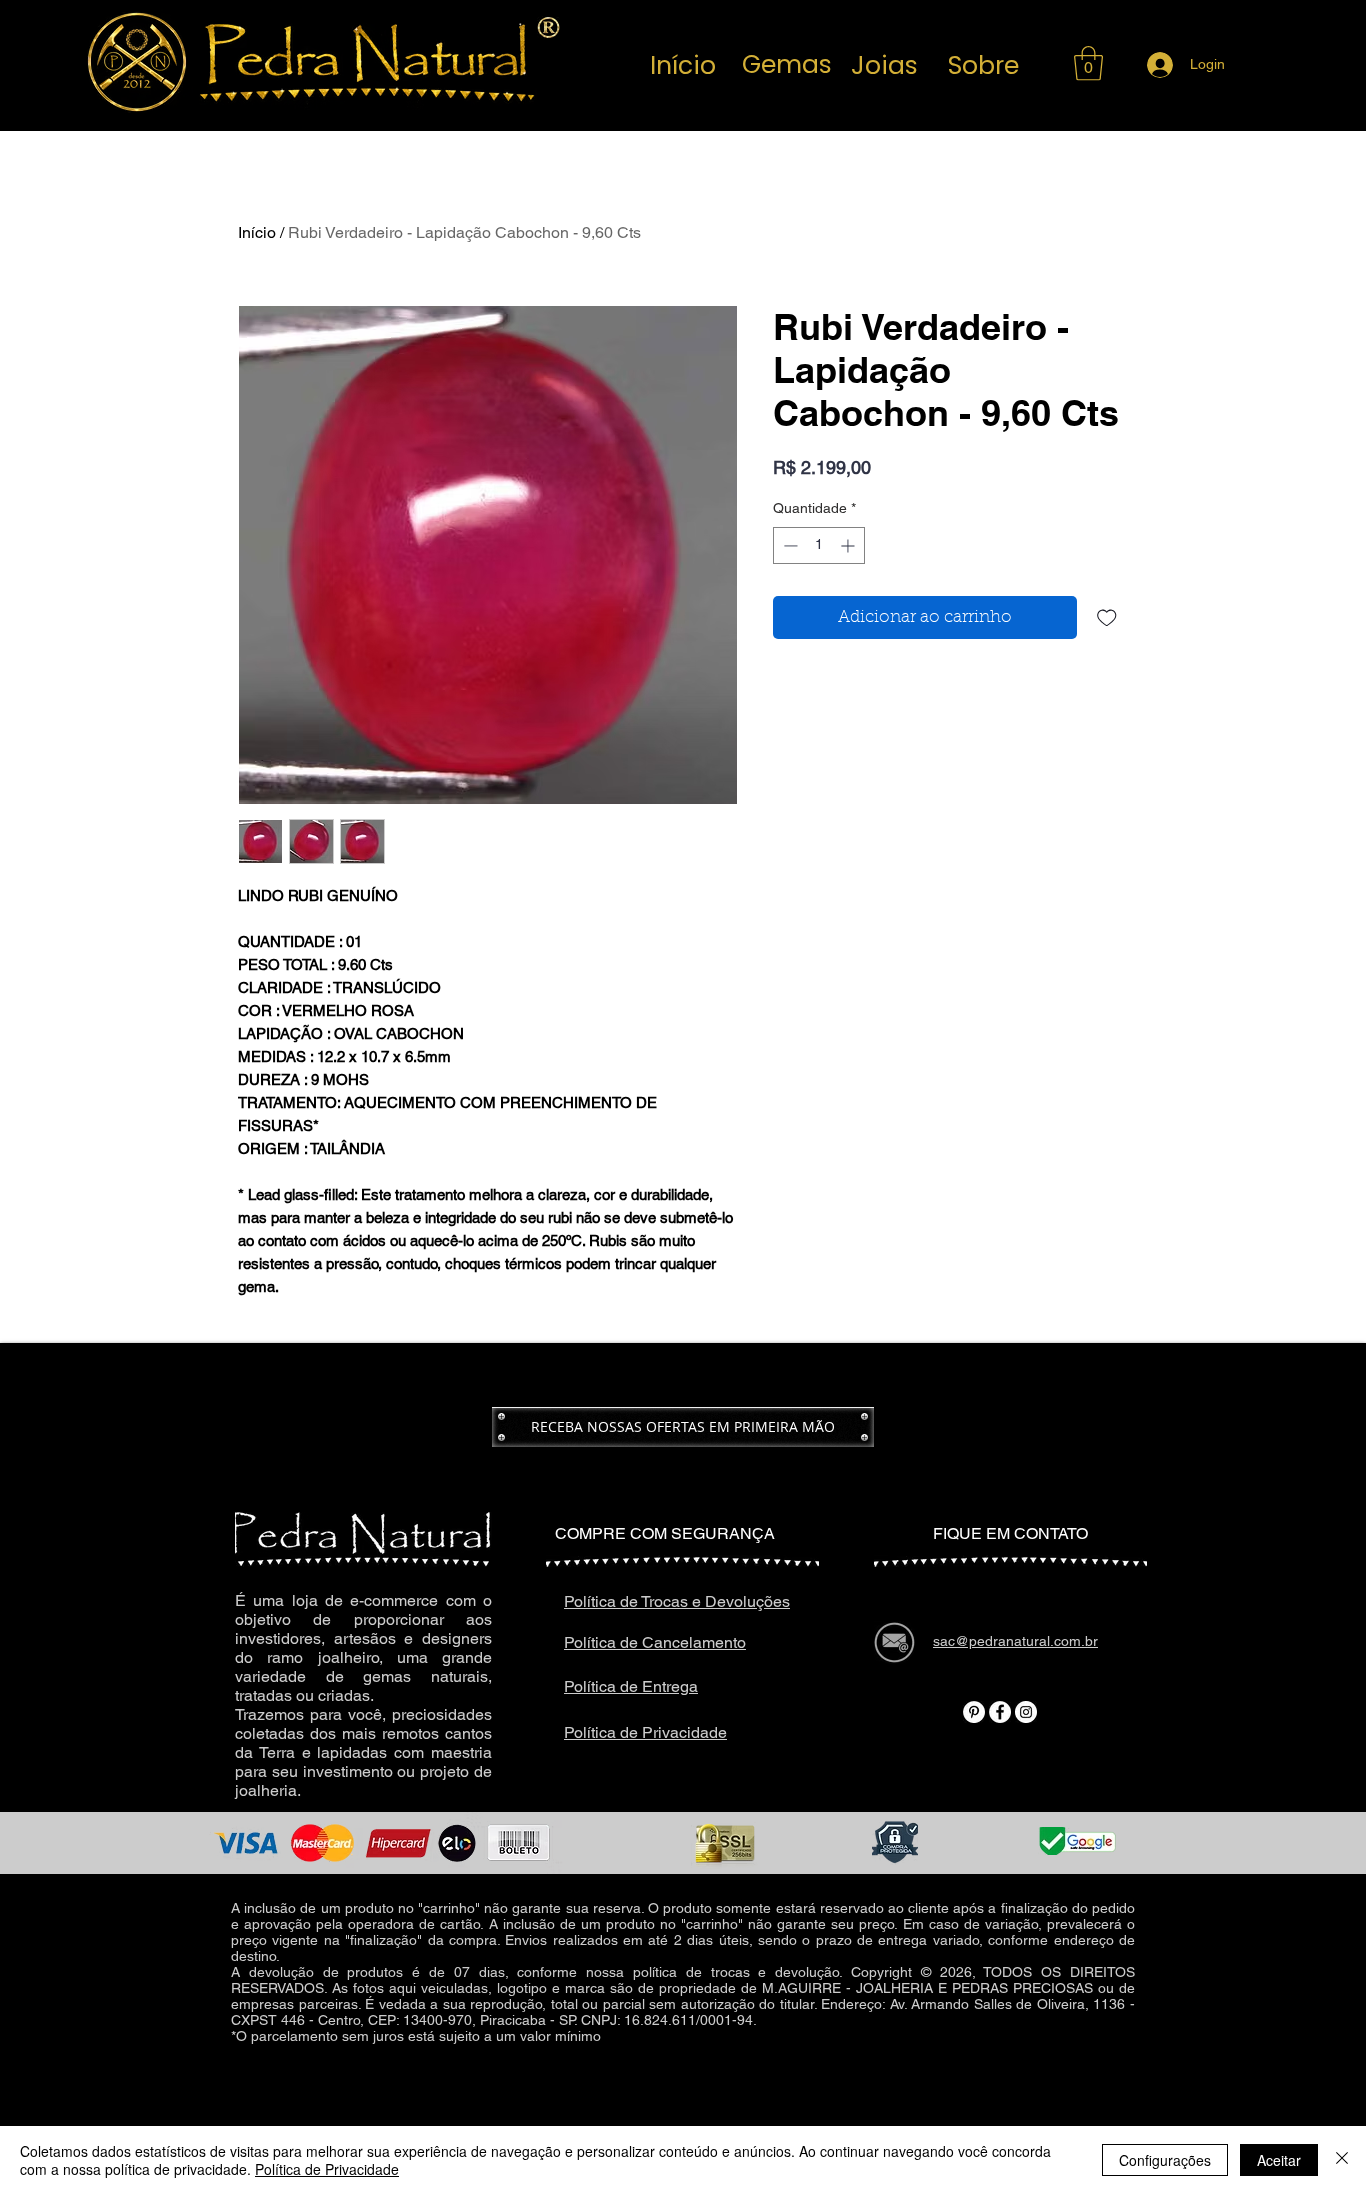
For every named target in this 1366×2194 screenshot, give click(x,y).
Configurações (1165, 2160)
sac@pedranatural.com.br (879, 2098)
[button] (1088, 63)
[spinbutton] (819, 545)
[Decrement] (788, 545)
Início (257, 232)
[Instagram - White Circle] (1026, 1712)
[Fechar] (1342, 2160)
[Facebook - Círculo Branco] (1000, 1712)
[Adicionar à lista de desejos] (1107, 618)
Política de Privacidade (327, 2169)
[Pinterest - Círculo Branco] (974, 1712)
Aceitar (1279, 2160)
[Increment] (849, 545)
